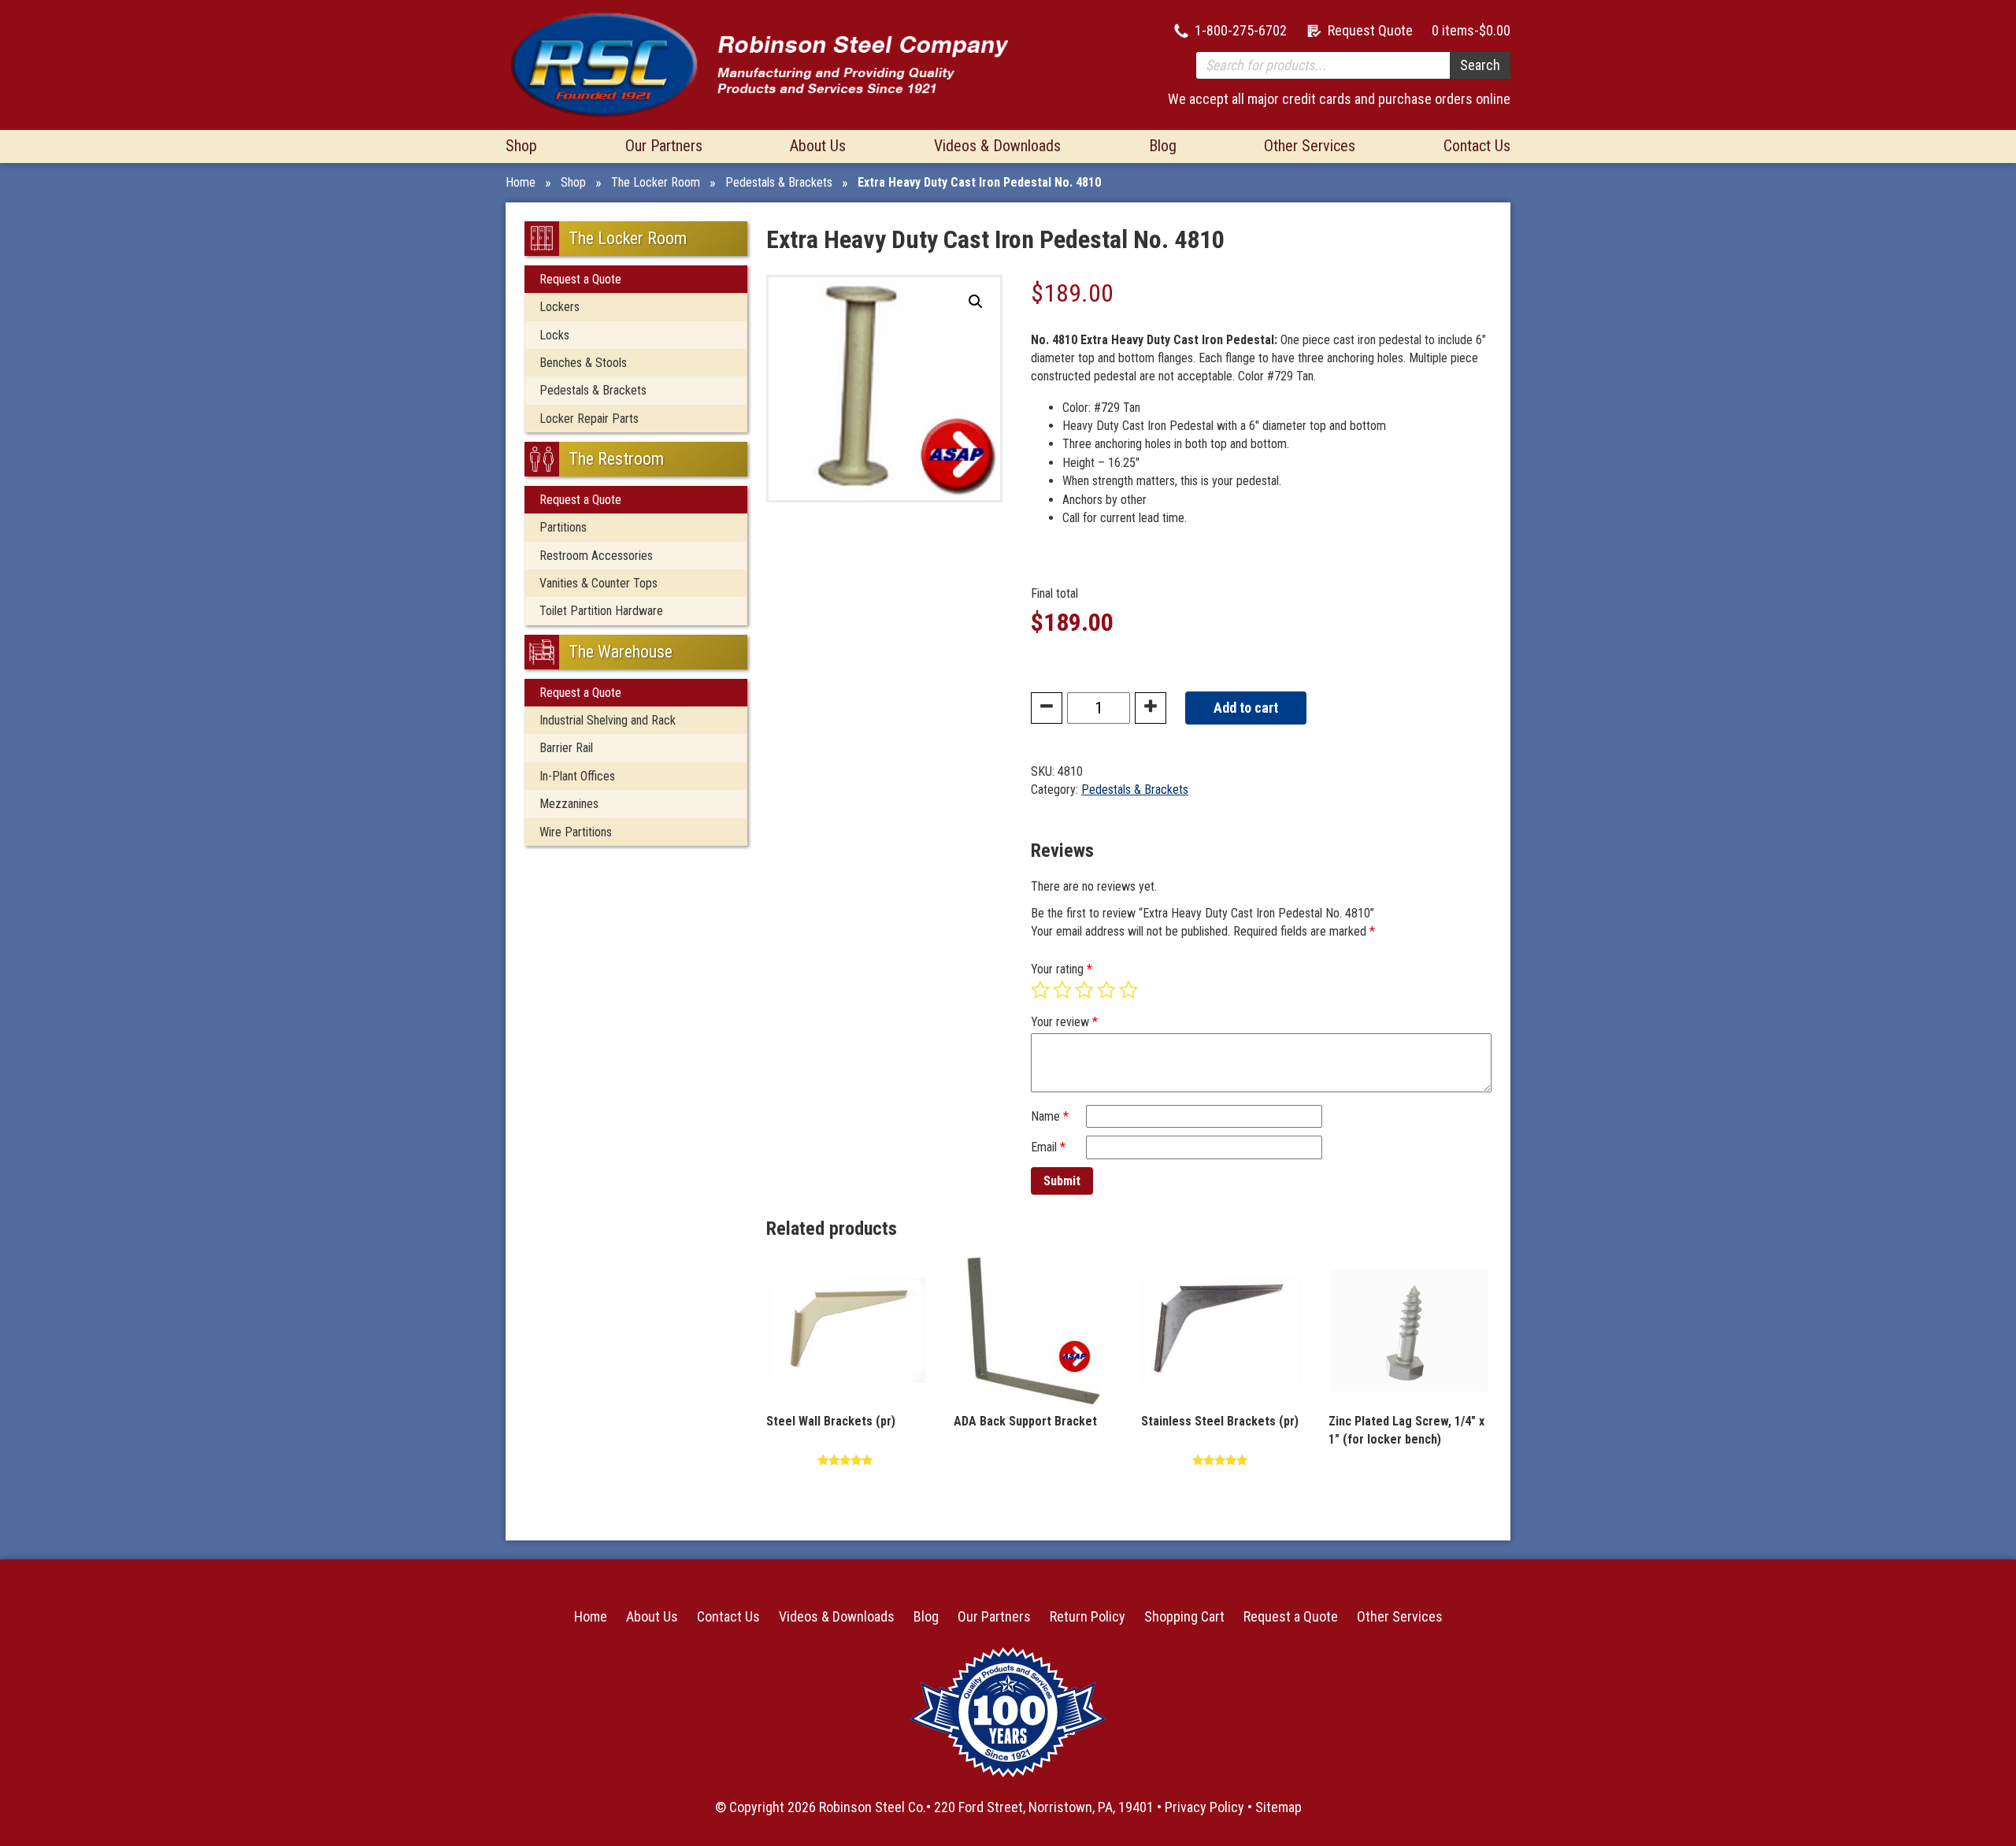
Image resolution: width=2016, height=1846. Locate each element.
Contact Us (1477, 146)
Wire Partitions (576, 832)
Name (1050, 1116)
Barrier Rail (566, 748)
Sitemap (1279, 1807)
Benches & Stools (583, 363)
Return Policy (1088, 1616)
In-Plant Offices (577, 776)
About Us (818, 146)
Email (1048, 1147)
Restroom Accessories (596, 556)
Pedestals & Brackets (779, 182)
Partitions (563, 527)
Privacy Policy (1204, 1807)
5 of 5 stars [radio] (1128, 990)
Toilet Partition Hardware (601, 611)
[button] (976, 302)
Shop (521, 146)
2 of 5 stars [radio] (1062, 990)
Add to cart (1246, 708)
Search (1480, 65)
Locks (554, 335)
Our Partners (664, 146)
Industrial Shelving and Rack (608, 720)
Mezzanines (569, 804)
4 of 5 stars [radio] (1106, 990)
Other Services (1310, 146)
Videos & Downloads (997, 146)
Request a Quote (580, 279)
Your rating (1062, 969)
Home (521, 182)
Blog (1163, 146)
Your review (1064, 1022)
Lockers (560, 307)
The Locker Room (656, 182)
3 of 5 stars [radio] (1084, 990)
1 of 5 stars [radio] (1040, 990)
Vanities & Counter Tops (598, 583)
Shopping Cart (1184, 1616)
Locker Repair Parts (589, 419)
